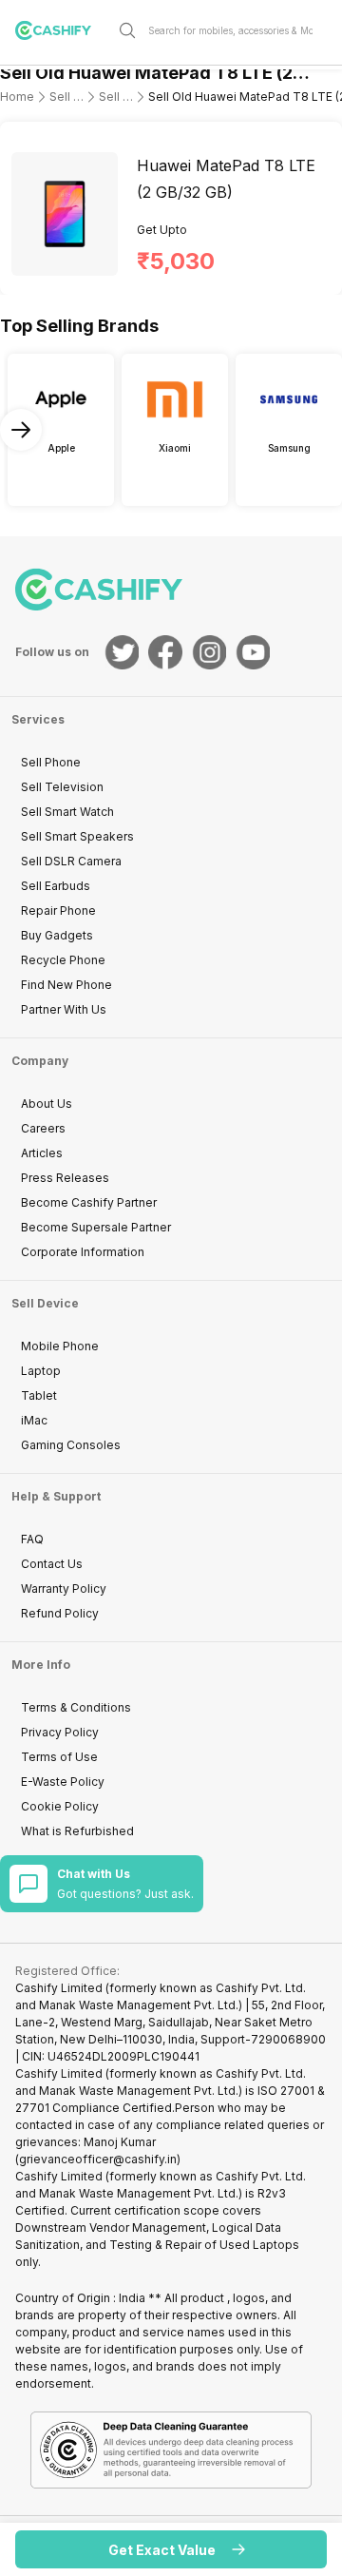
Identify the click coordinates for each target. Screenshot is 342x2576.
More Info (41, 1665)
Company (40, 1061)
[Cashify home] (61, 30)
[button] (171, 2549)
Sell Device (45, 1303)
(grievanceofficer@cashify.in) (98, 2159)
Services (38, 719)
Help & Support (56, 1496)
